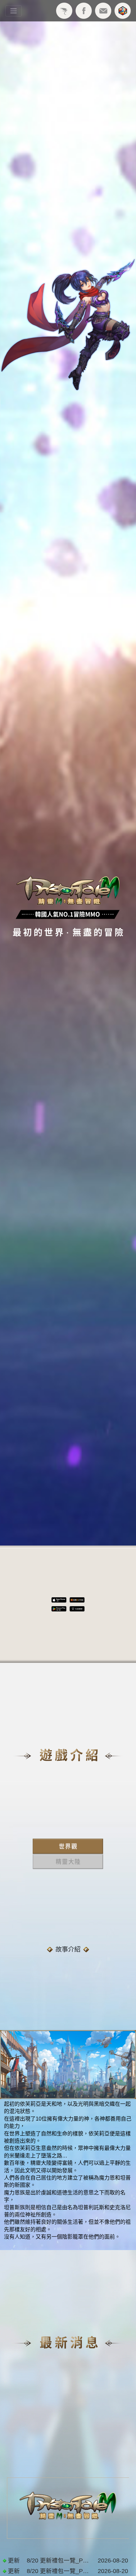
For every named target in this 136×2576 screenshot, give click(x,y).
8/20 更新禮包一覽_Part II (59, 2561)
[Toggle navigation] (14, 11)
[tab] (68, 1846)
